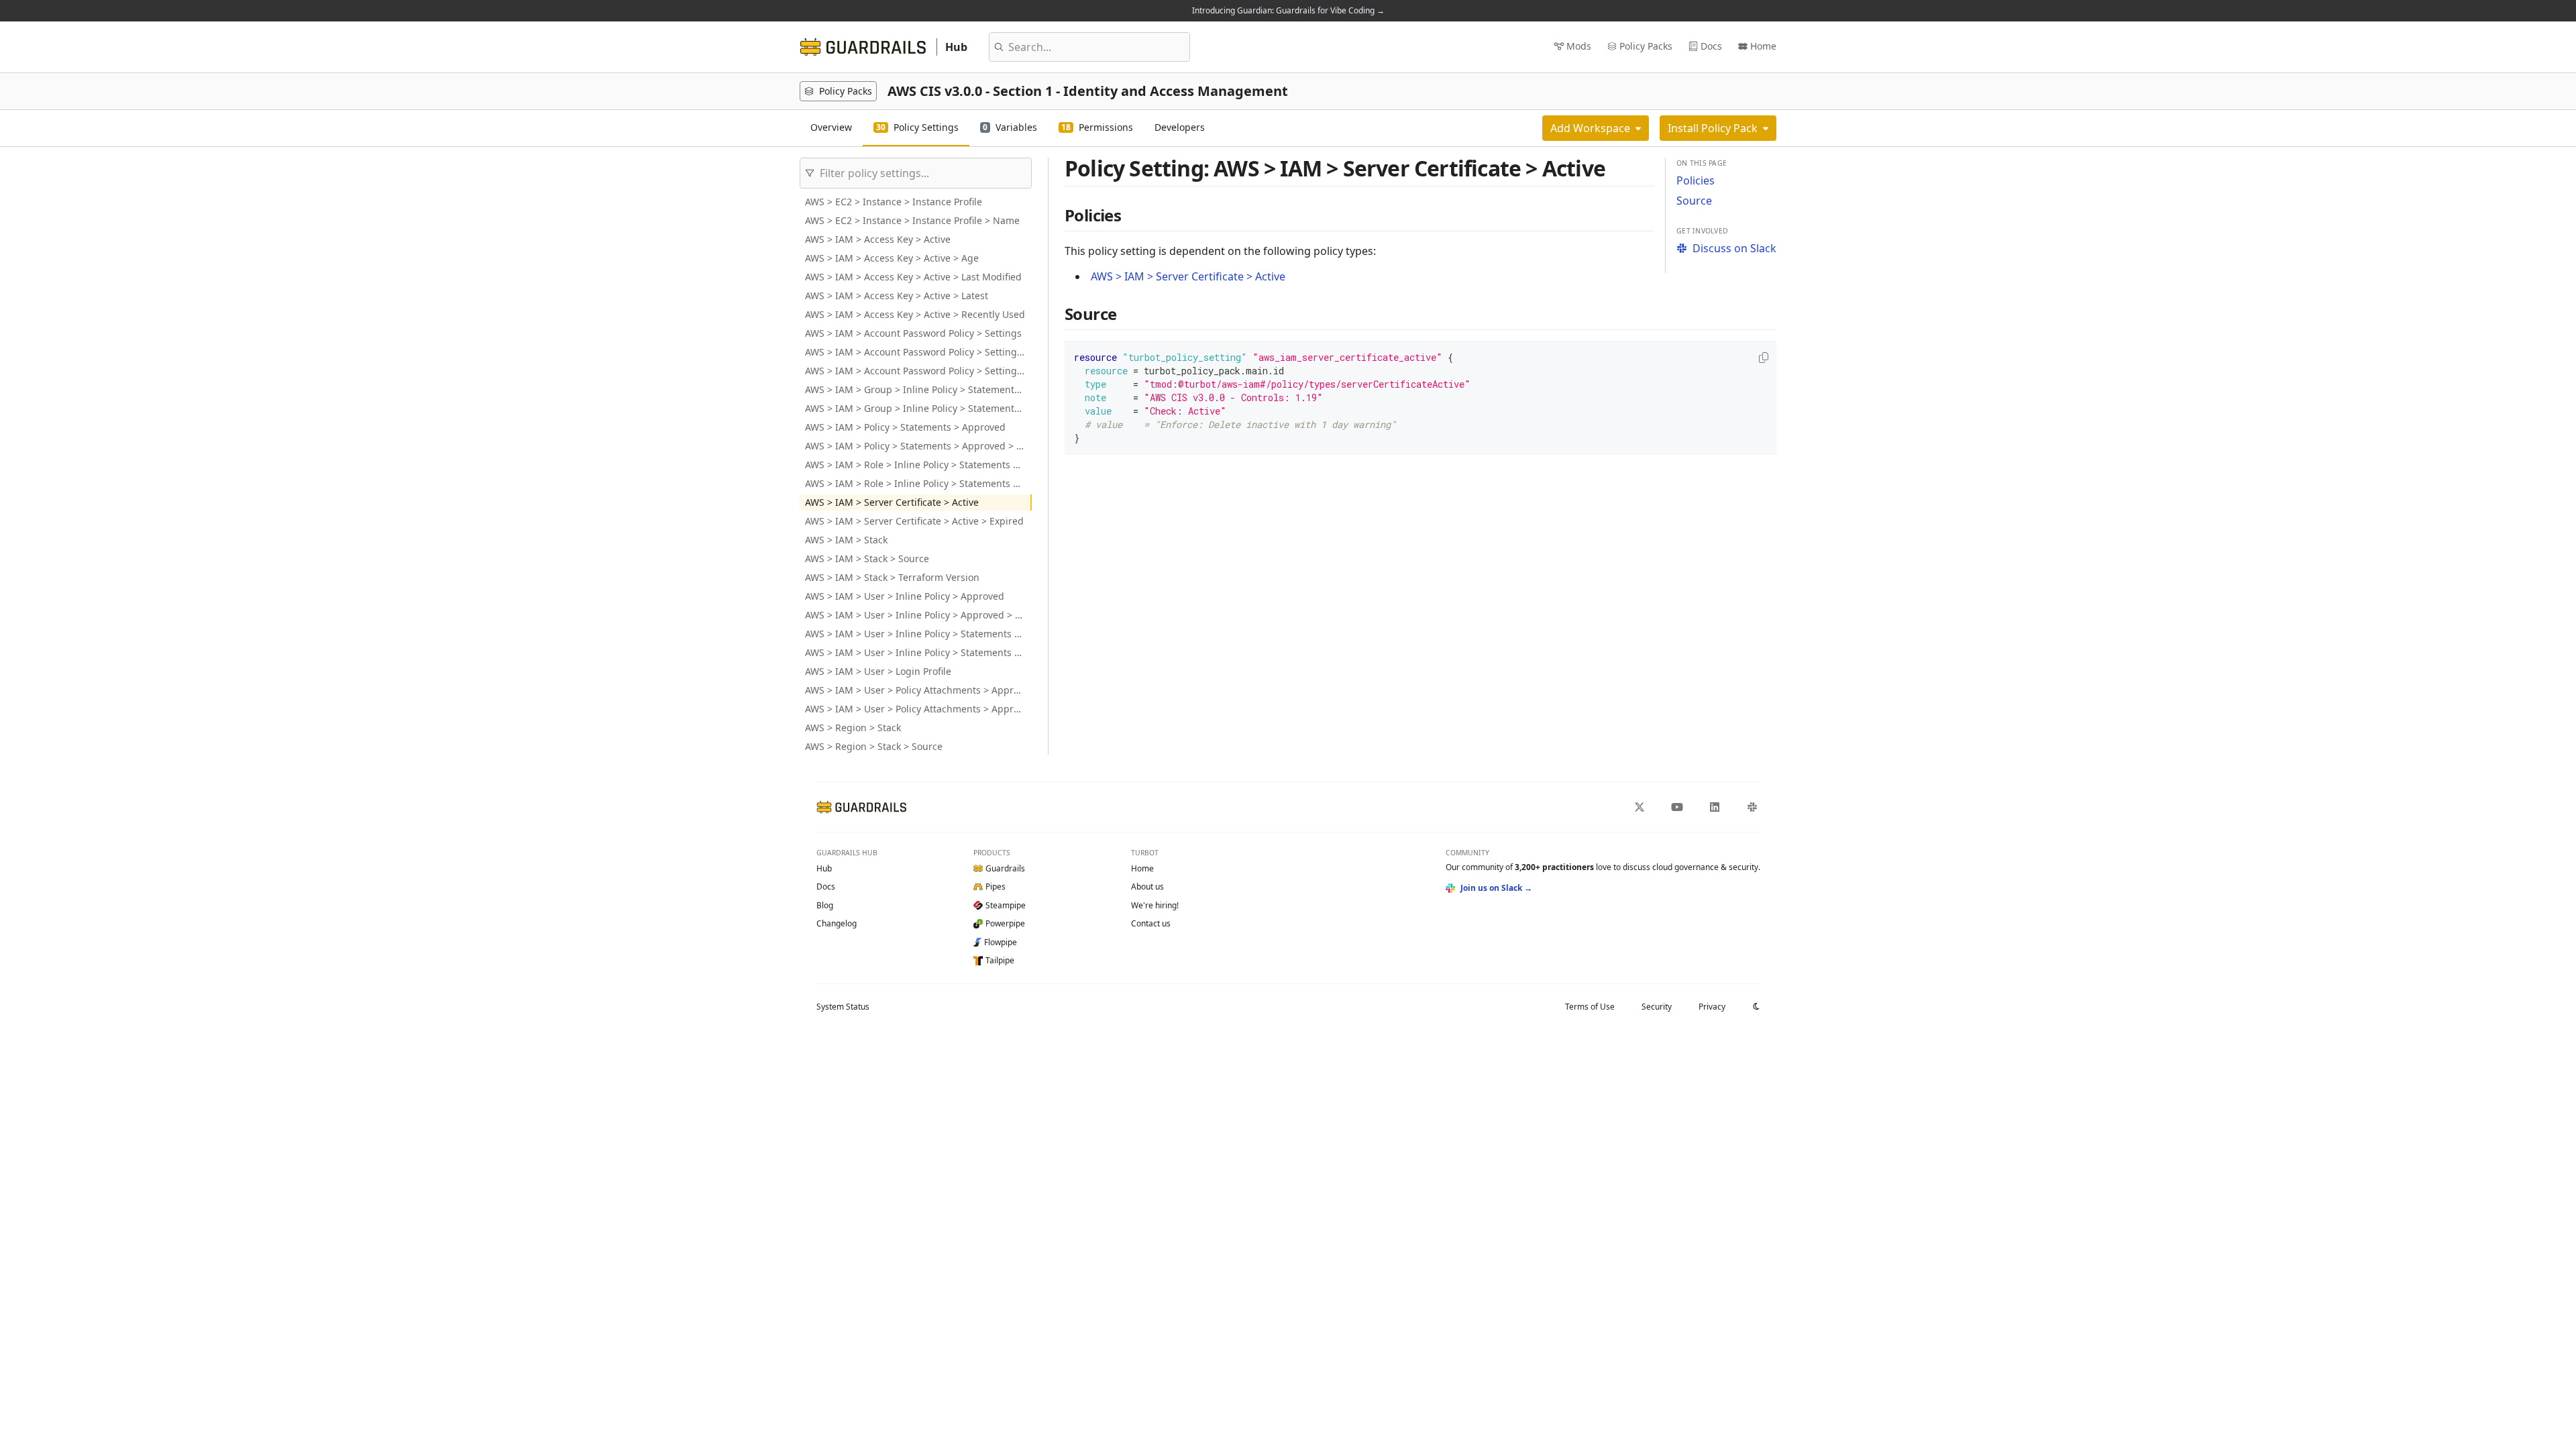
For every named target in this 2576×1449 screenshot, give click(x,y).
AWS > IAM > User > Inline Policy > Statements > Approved (918, 634)
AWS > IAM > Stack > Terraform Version (892, 577)
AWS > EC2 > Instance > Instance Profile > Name (912, 220)
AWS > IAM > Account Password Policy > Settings (913, 333)
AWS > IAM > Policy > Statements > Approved (905, 427)
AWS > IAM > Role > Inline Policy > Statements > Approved (918, 465)
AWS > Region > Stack (853, 728)
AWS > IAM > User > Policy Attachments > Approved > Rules (918, 709)
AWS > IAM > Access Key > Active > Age (892, 258)
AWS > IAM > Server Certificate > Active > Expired (914, 521)
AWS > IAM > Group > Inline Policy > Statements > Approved (918, 389)
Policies (1696, 180)
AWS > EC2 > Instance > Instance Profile (894, 202)
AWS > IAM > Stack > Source (867, 558)
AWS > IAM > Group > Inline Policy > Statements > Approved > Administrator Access (918, 408)
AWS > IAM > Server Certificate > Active (892, 502)
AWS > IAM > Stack (846, 540)
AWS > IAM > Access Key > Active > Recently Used (915, 314)
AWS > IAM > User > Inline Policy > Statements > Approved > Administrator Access (918, 652)
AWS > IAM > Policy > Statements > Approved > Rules (918, 446)
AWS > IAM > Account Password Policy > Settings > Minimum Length (918, 352)
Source (1694, 201)
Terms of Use (1590, 1007)
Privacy (1712, 1007)
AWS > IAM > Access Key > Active (878, 239)
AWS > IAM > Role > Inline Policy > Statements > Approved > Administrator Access (918, 483)
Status (843, 1007)
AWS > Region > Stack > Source (874, 746)
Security (1657, 1007)
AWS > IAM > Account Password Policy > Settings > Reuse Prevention (918, 371)
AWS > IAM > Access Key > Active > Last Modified (913, 277)
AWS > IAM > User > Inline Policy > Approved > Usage (918, 615)
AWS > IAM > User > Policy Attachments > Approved (918, 690)
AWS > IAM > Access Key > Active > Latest (897, 296)
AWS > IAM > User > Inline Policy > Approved (905, 596)
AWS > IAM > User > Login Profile (878, 671)
